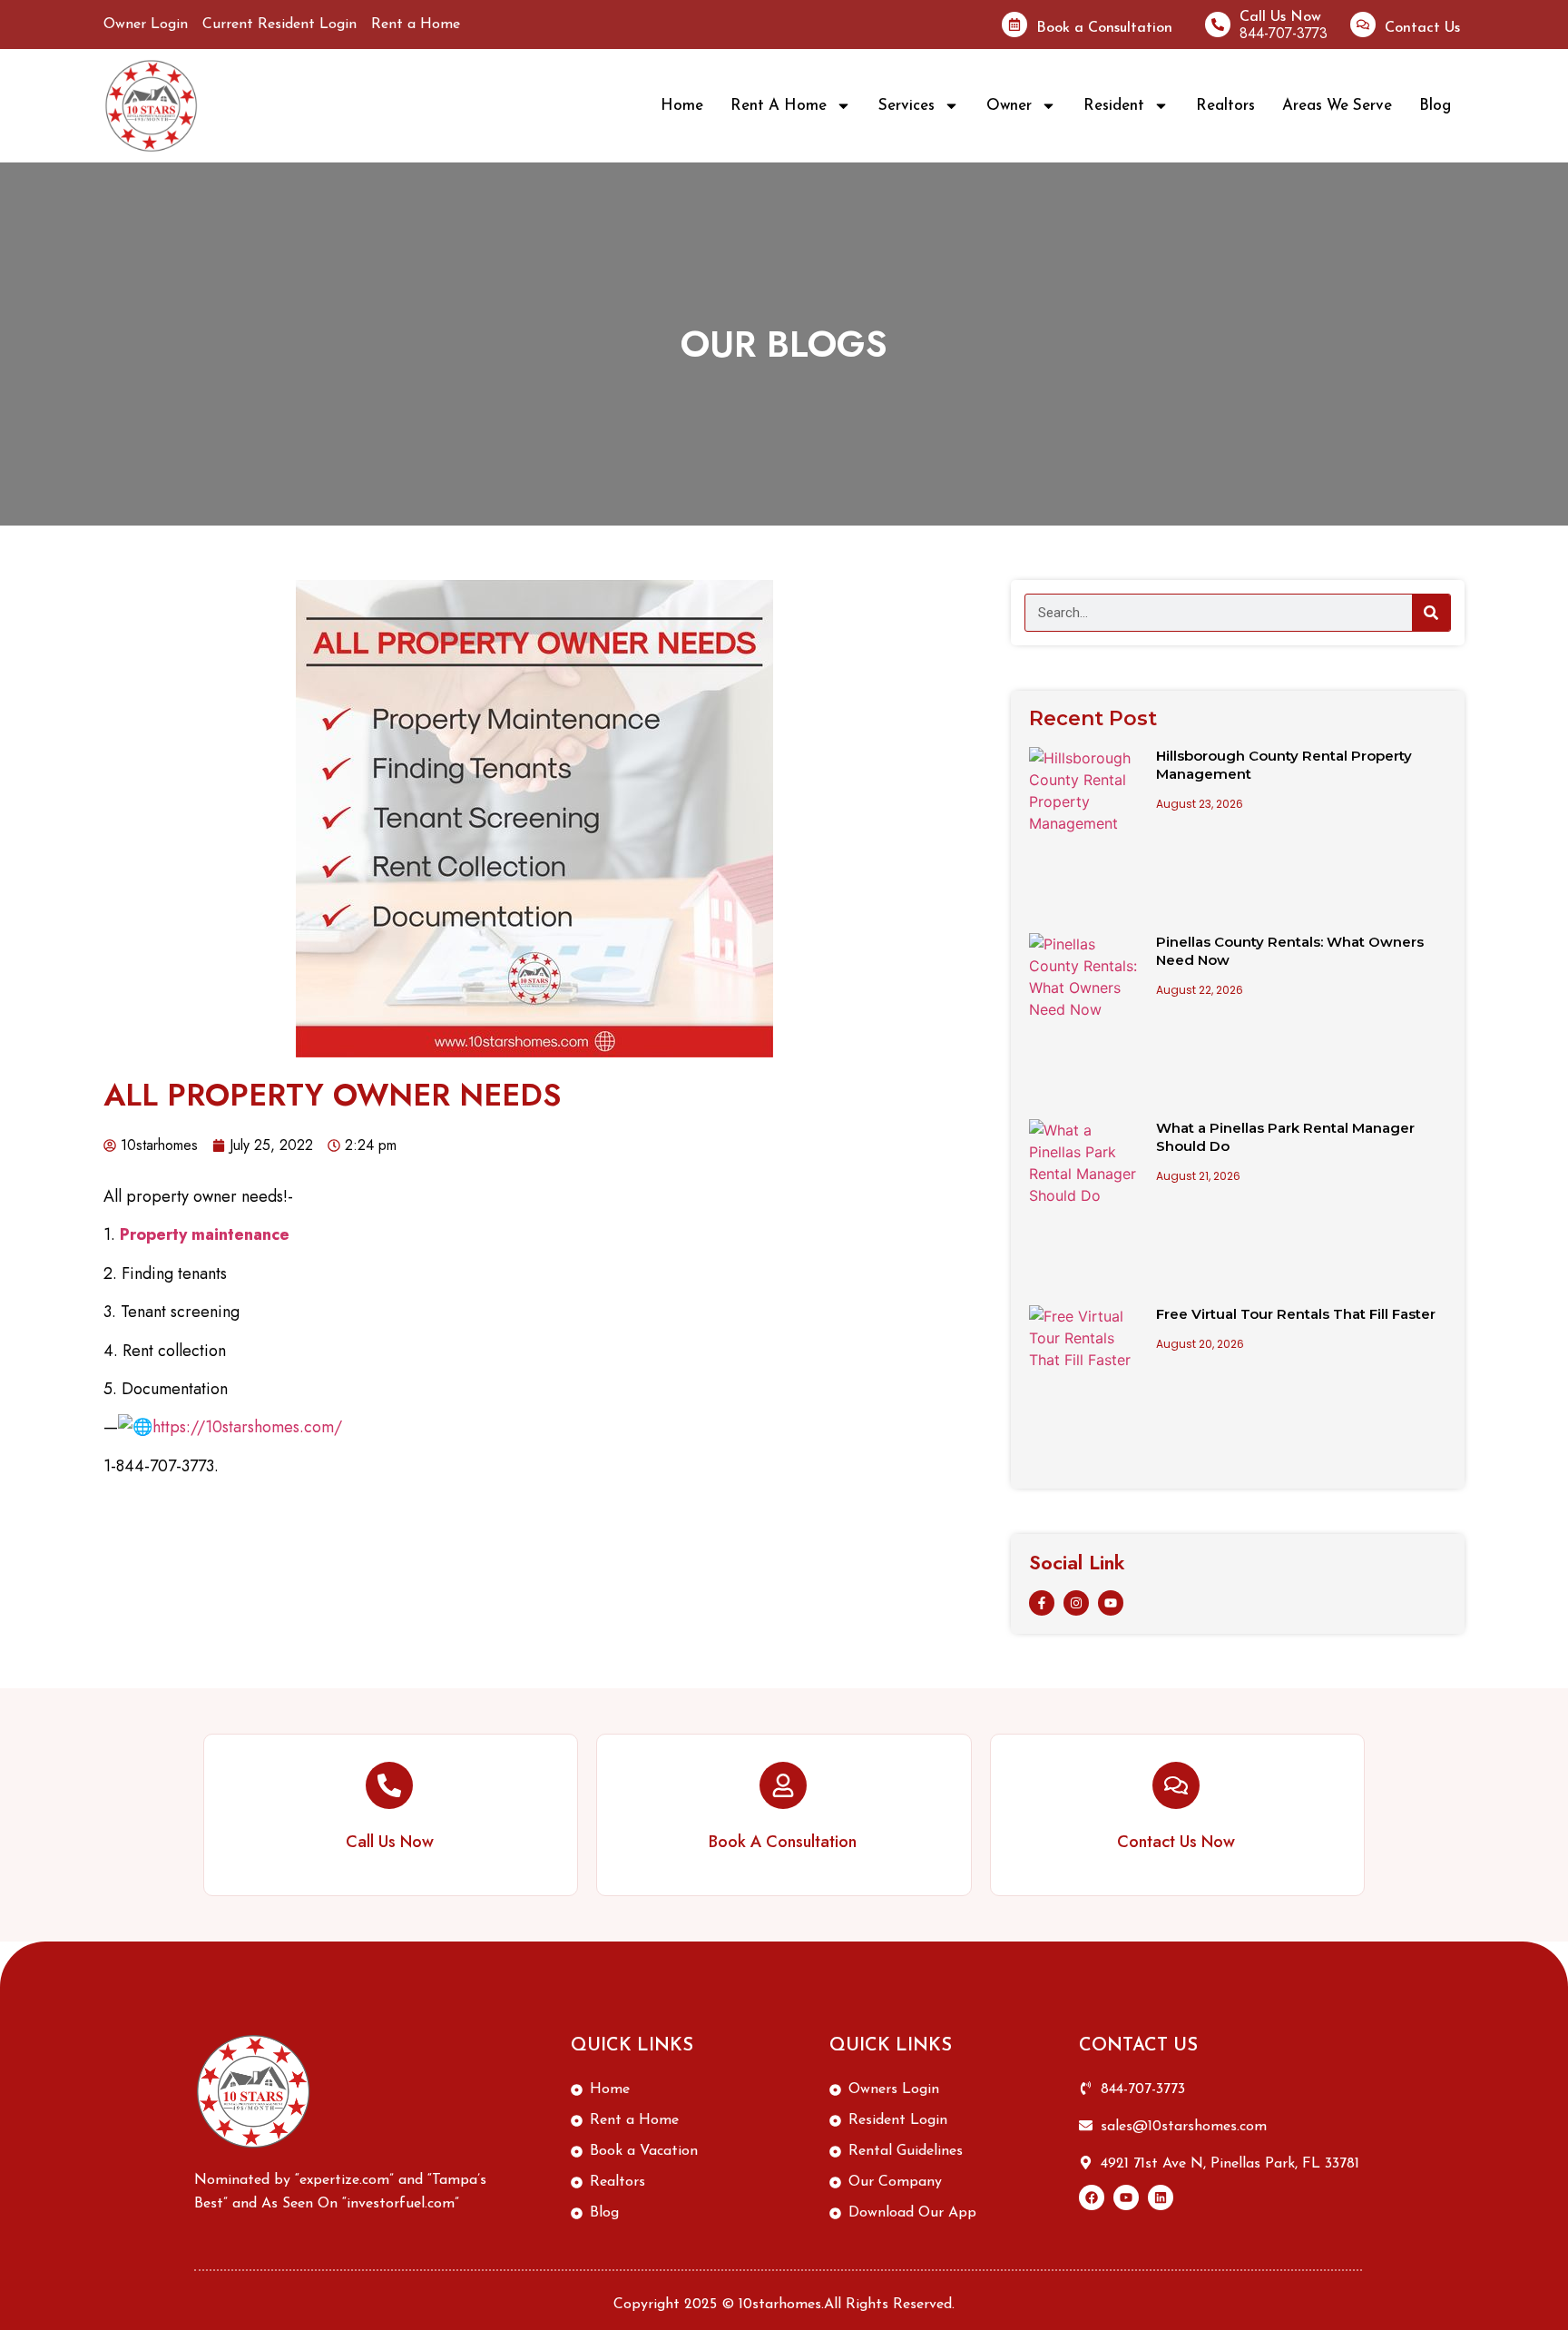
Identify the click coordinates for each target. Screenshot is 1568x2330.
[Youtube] (1111, 1603)
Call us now (390, 1842)
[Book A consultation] (783, 1785)
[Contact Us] (1363, 25)
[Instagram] (1076, 1603)
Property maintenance (205, 1234)
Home (682, 106)
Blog (1435, 106)
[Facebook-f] (1042, 1603)
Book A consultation (783, 1842)
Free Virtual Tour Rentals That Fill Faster (1296, 1314)
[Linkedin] (1161, 2197)
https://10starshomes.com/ (247, 1427)
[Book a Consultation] (1014, 25)
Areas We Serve (1337, 106)
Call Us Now (1280, 17)
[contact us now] (1176, 1785)
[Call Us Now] (1218, 25)
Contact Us (1422, 28)
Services (906, 106)
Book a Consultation (1104, 28)
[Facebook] (1092, 2197)
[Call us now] (389, 1785)
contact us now (1176, 1842)
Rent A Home (779, 106)
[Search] (1431, 613)
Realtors (1225, 106)
